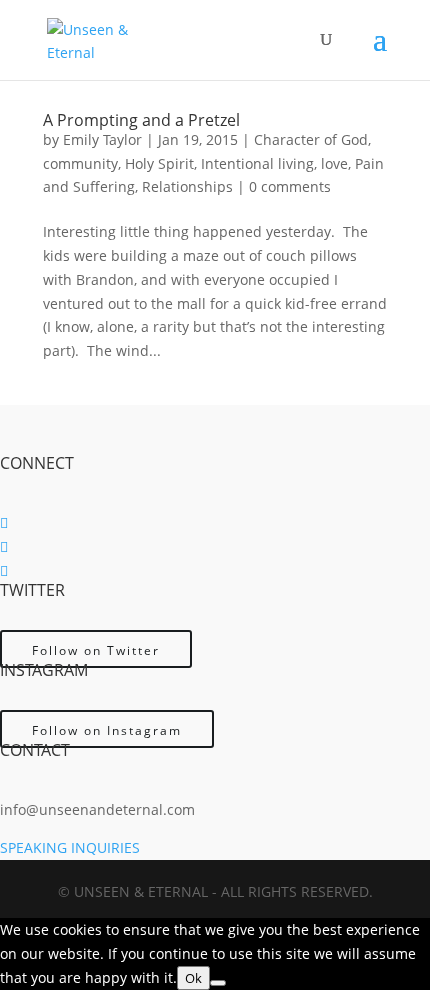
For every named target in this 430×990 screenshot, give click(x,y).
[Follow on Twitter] (4, 546)
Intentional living (257, 163)
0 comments (290, 186)
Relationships (187, 186)
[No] (218, 983)
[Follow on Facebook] (4, 522)
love (334, 163)
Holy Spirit (159, 163)
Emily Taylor (102, 139)
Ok (193, 978)
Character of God (311, 139)
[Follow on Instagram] (4, 570)
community (80, 163)
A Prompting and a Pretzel (141, 120)
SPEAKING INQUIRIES (70, 847)
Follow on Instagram (107, 730)
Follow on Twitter (96, 650)
